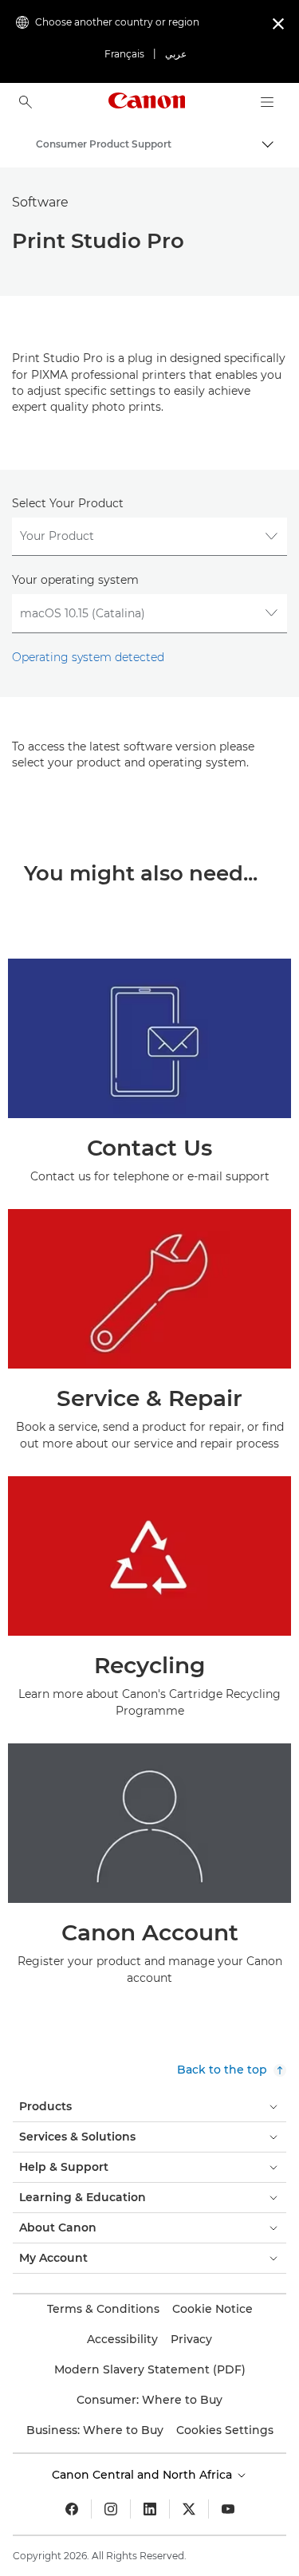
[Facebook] (72, 2509)
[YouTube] (228, 2509)
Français (124, 54)
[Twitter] (189, 2509)
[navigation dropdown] (267, 102)
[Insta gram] (111, 2509)
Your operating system (75, 580)
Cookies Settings (225, 2430)
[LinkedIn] (150, 2509)
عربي (176, 54)
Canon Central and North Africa (144, 2475)
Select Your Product (68, 503)
